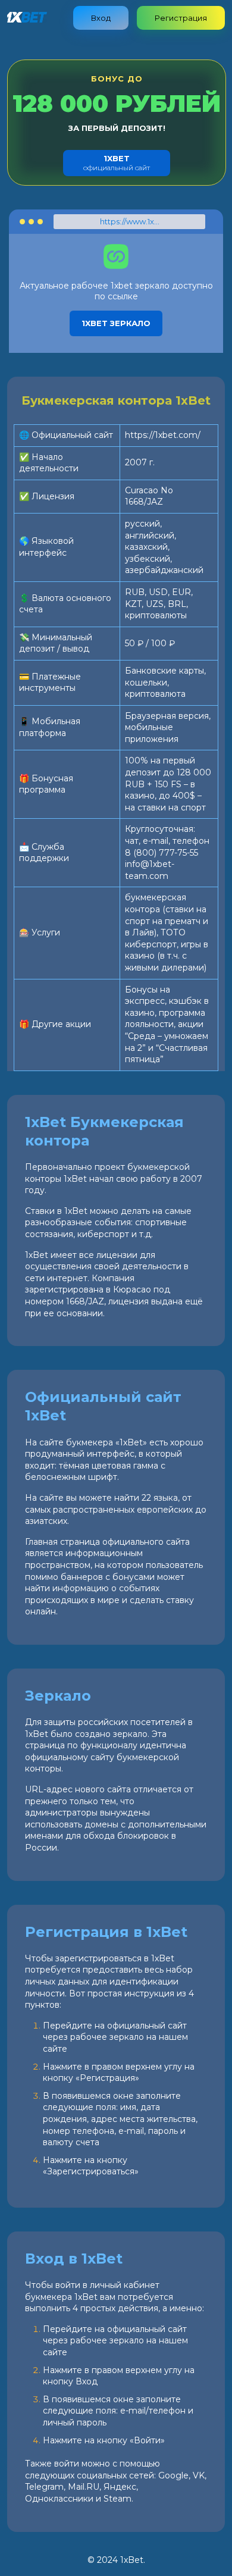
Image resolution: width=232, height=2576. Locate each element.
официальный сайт (117, 163)
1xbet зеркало (116, 323)
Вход (101, 18)
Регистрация (181, 18)
